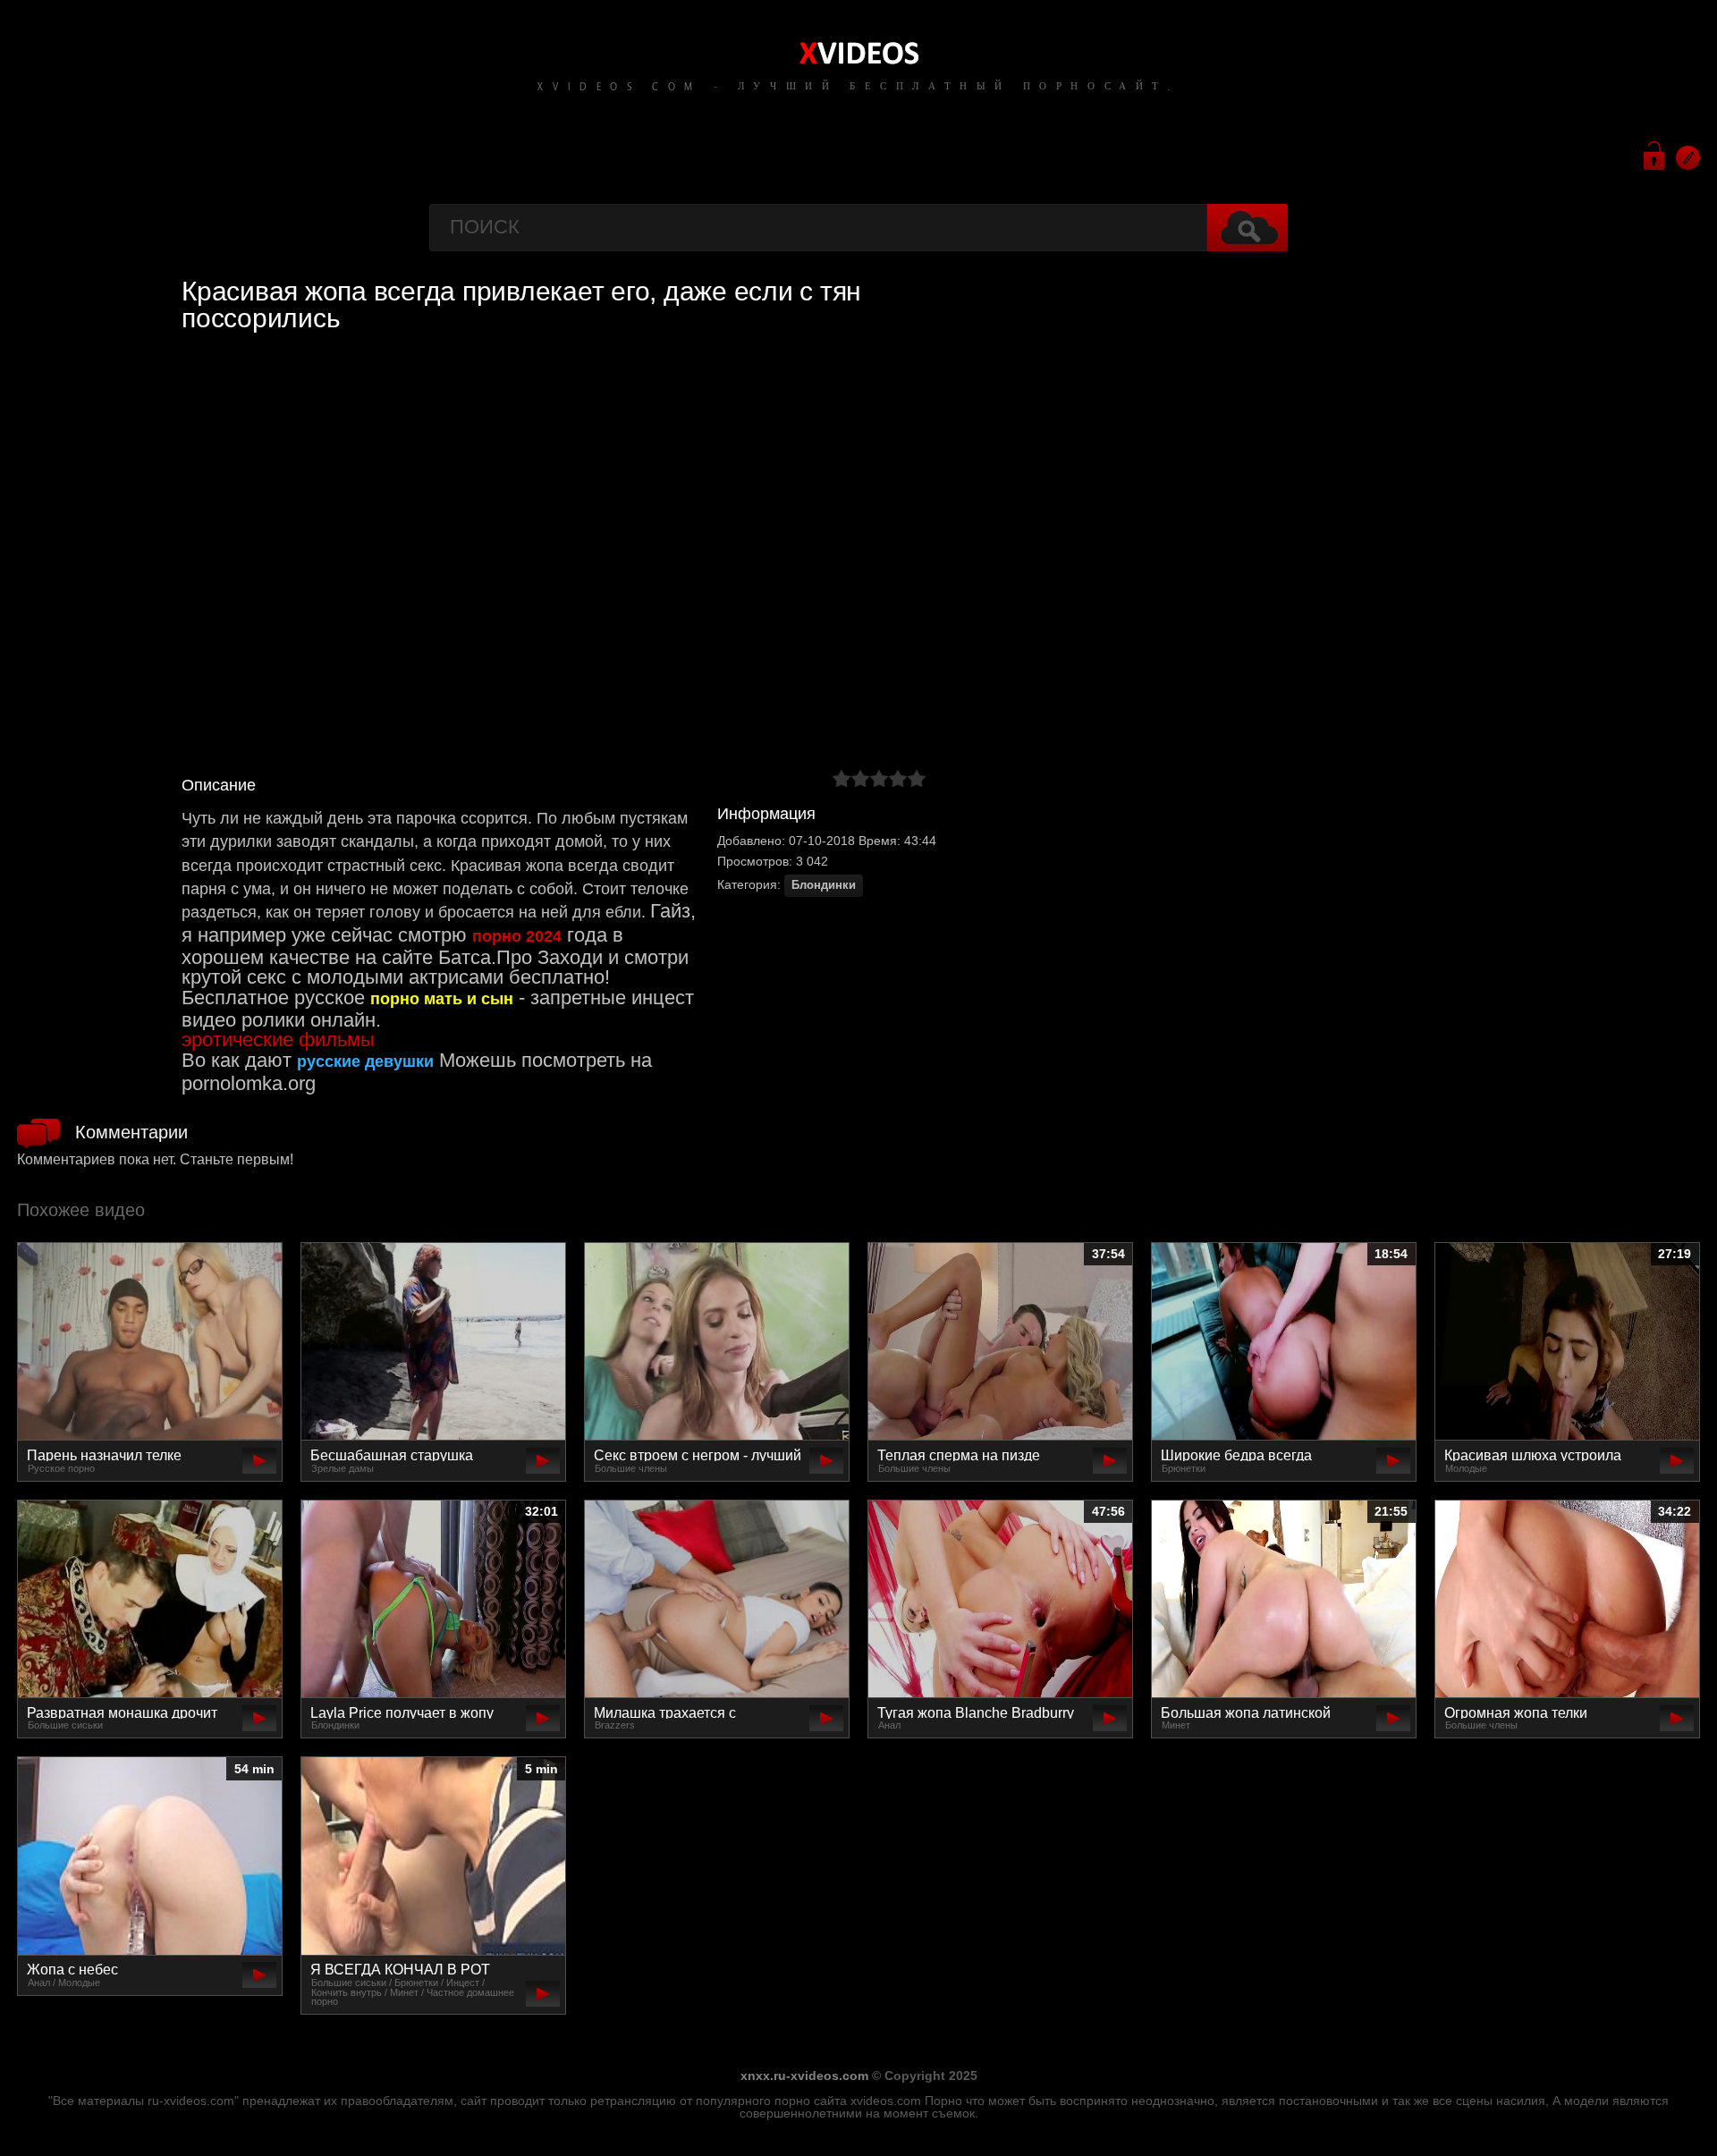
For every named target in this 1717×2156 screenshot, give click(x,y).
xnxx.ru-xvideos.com (804, 2076)
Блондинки (824, 885)
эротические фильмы (278, 1040)
